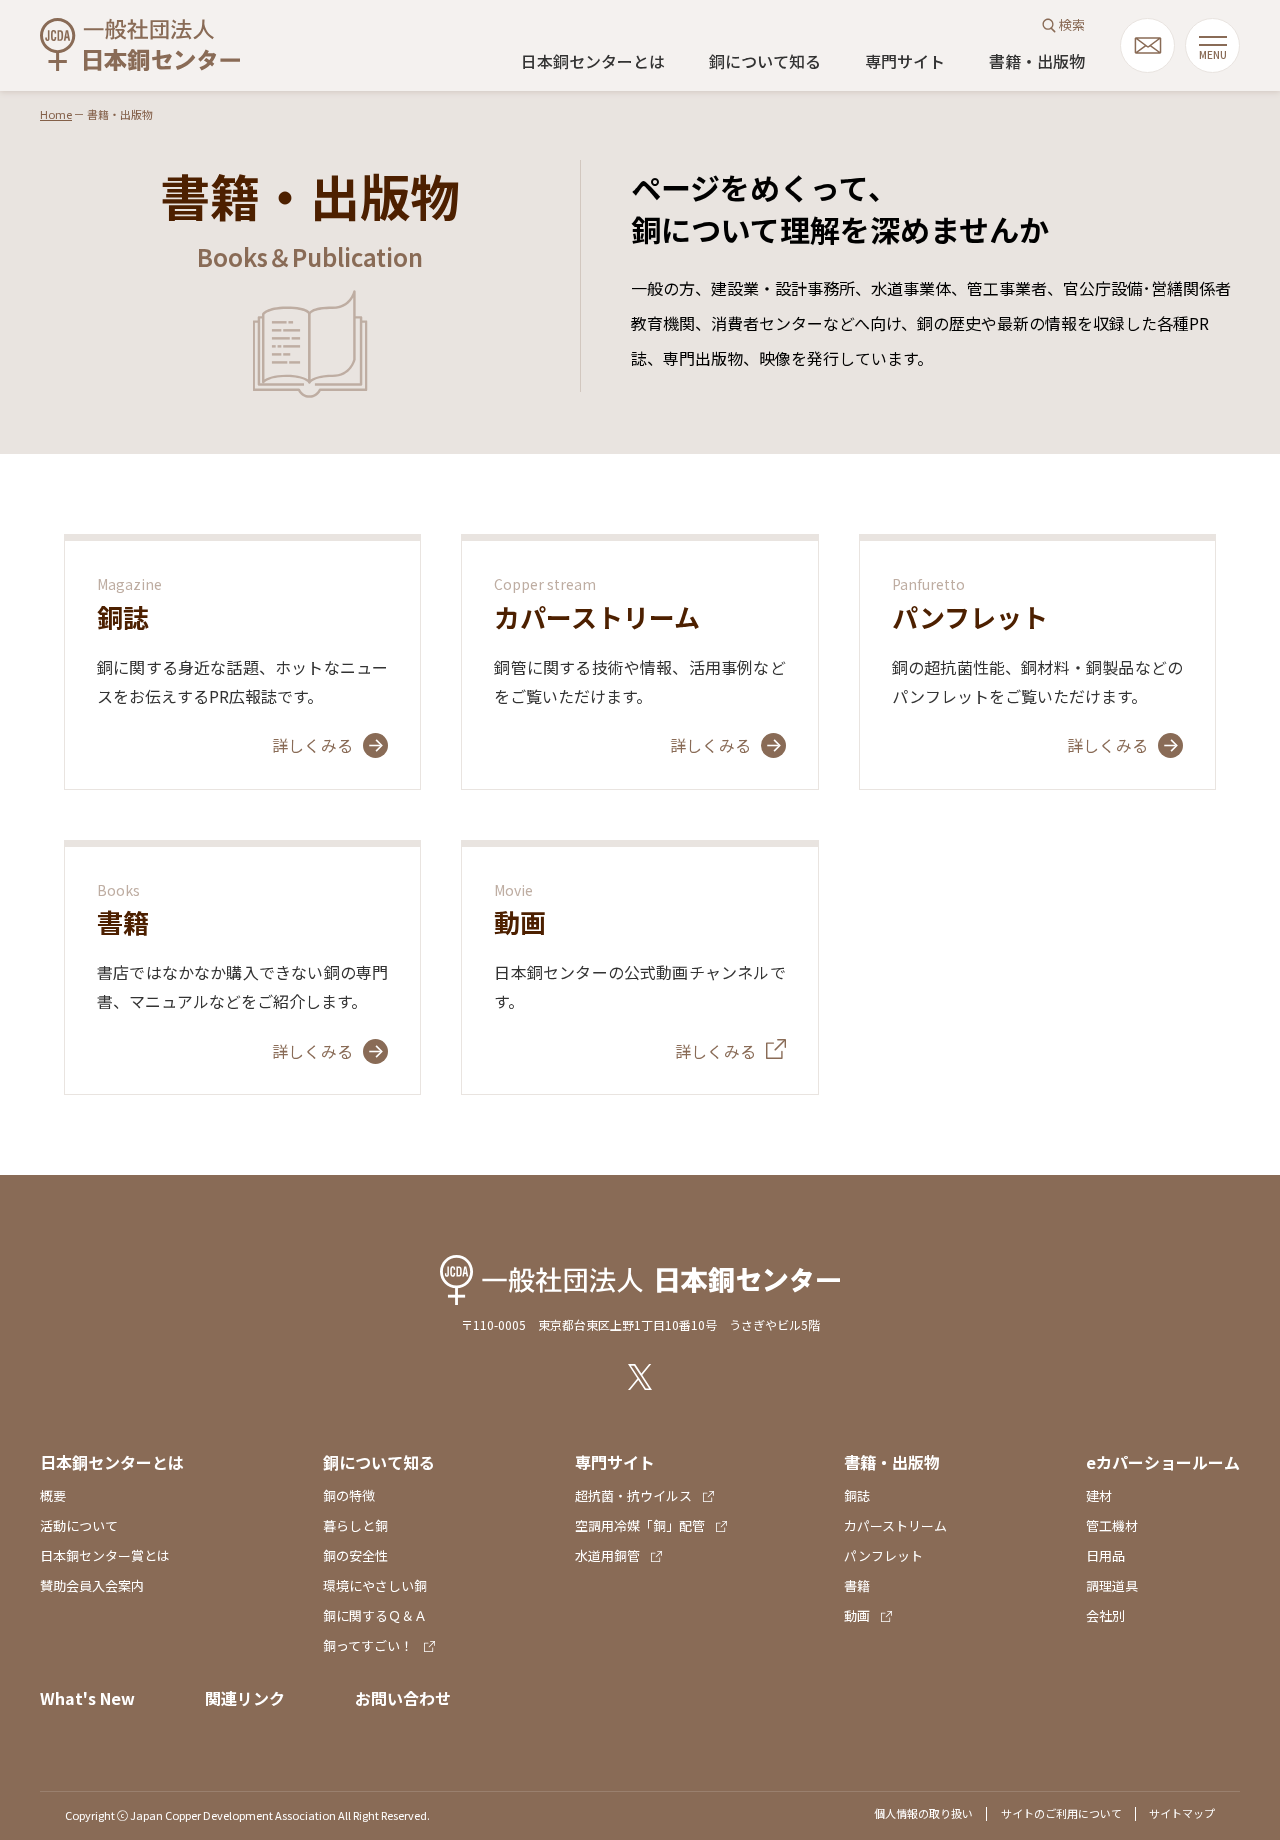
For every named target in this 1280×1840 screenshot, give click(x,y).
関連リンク (245, 1698)
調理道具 (1112, 1585)
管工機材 (1112, 1525)
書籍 (857, 1585)
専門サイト (905, 61)
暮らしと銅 (355, 1525)
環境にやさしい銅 (375, 1585)
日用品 (1105, 1555)
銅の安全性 (355, 1555)
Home (56, 114)
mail (1147, 45)
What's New (87, 1698)
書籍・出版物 (1037, 61)
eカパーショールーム (1163, 1462)
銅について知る (765, 61)
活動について (79, 1525)
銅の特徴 (349, 1495)
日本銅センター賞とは (105, 1555)
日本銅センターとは (593, 61)
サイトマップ (1182, 1813)
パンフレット (883, 1555)
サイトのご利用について (1061, 1813)
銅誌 (857, 1495)
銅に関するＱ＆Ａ (375, 1615)
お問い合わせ (403, 1698)
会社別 (1105, 1615)
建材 (1099, 1495)
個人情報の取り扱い (923, 1813)
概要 (53, 1495)
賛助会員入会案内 (92, 1585)
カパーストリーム (895, 1525)
